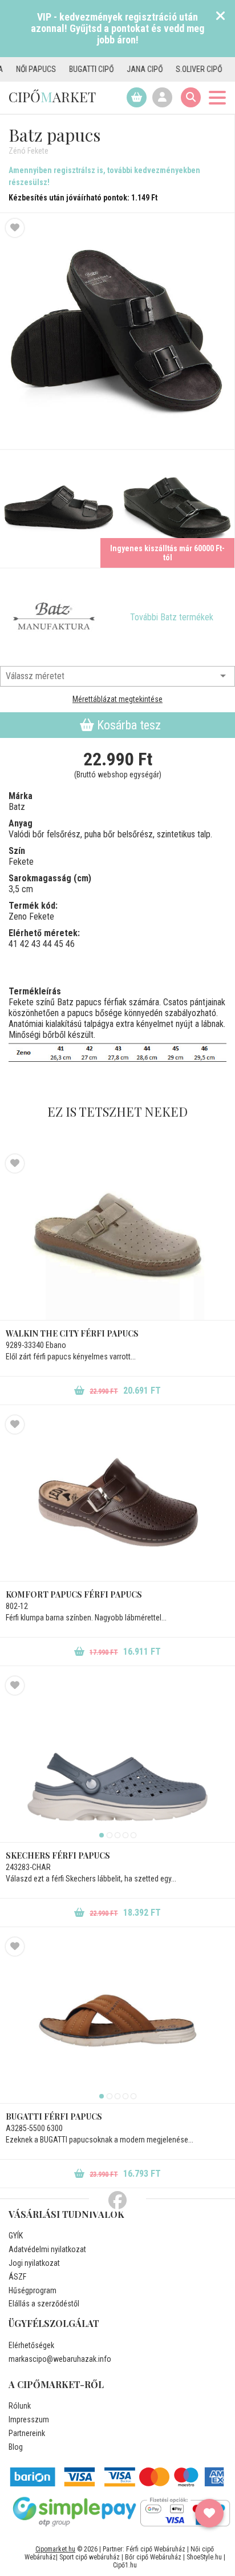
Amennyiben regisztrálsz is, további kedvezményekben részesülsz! (104, 176)
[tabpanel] (117, 1759)
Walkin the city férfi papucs (72, 1333)
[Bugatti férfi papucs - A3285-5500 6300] (117, 2020)
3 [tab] (117, 1835)
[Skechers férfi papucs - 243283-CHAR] (117, 1759)
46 (70, 944)
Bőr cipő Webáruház (153, 2557)
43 (36, 944)
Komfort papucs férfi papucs (74, 1594)
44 (47, 944)
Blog (16, 2447)
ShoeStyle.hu (204, 2557)
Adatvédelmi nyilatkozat (47, 2249)
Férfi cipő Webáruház (156, 2549)
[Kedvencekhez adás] (15, 228)
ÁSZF (17, 2277)
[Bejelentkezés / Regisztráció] (162, 97)
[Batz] (54, 617)
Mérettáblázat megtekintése (117, 699)
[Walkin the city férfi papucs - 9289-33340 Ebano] (117, 1237)
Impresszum (29, 2419)
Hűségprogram (33, 2290)
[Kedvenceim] (209, 2513)
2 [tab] (110, 1835)
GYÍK (16, 2236)
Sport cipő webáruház (90, 2557)
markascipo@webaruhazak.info (60, 2359)
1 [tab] (102, 1835)
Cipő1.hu (125, 2565)
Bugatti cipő (71, 69)
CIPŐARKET (52, 97)
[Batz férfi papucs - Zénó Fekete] (117, 332)
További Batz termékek (172, 617)
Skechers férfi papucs (58, 1855)
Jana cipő (124, 69)
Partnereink (27, 2433)
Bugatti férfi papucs (54, 2116)
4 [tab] (125, 1835)
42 (25, 944)
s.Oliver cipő (178, 69)
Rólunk (20, 2406)
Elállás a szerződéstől (44, 2304)
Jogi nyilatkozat (34, 2263)
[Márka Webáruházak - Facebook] (117, 2201)
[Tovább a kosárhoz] (137, 97)
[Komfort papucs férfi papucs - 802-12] (117, 1498)
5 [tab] (133, 1835)
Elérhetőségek (31, 2345)
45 (59, 944)
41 (13, 944)
